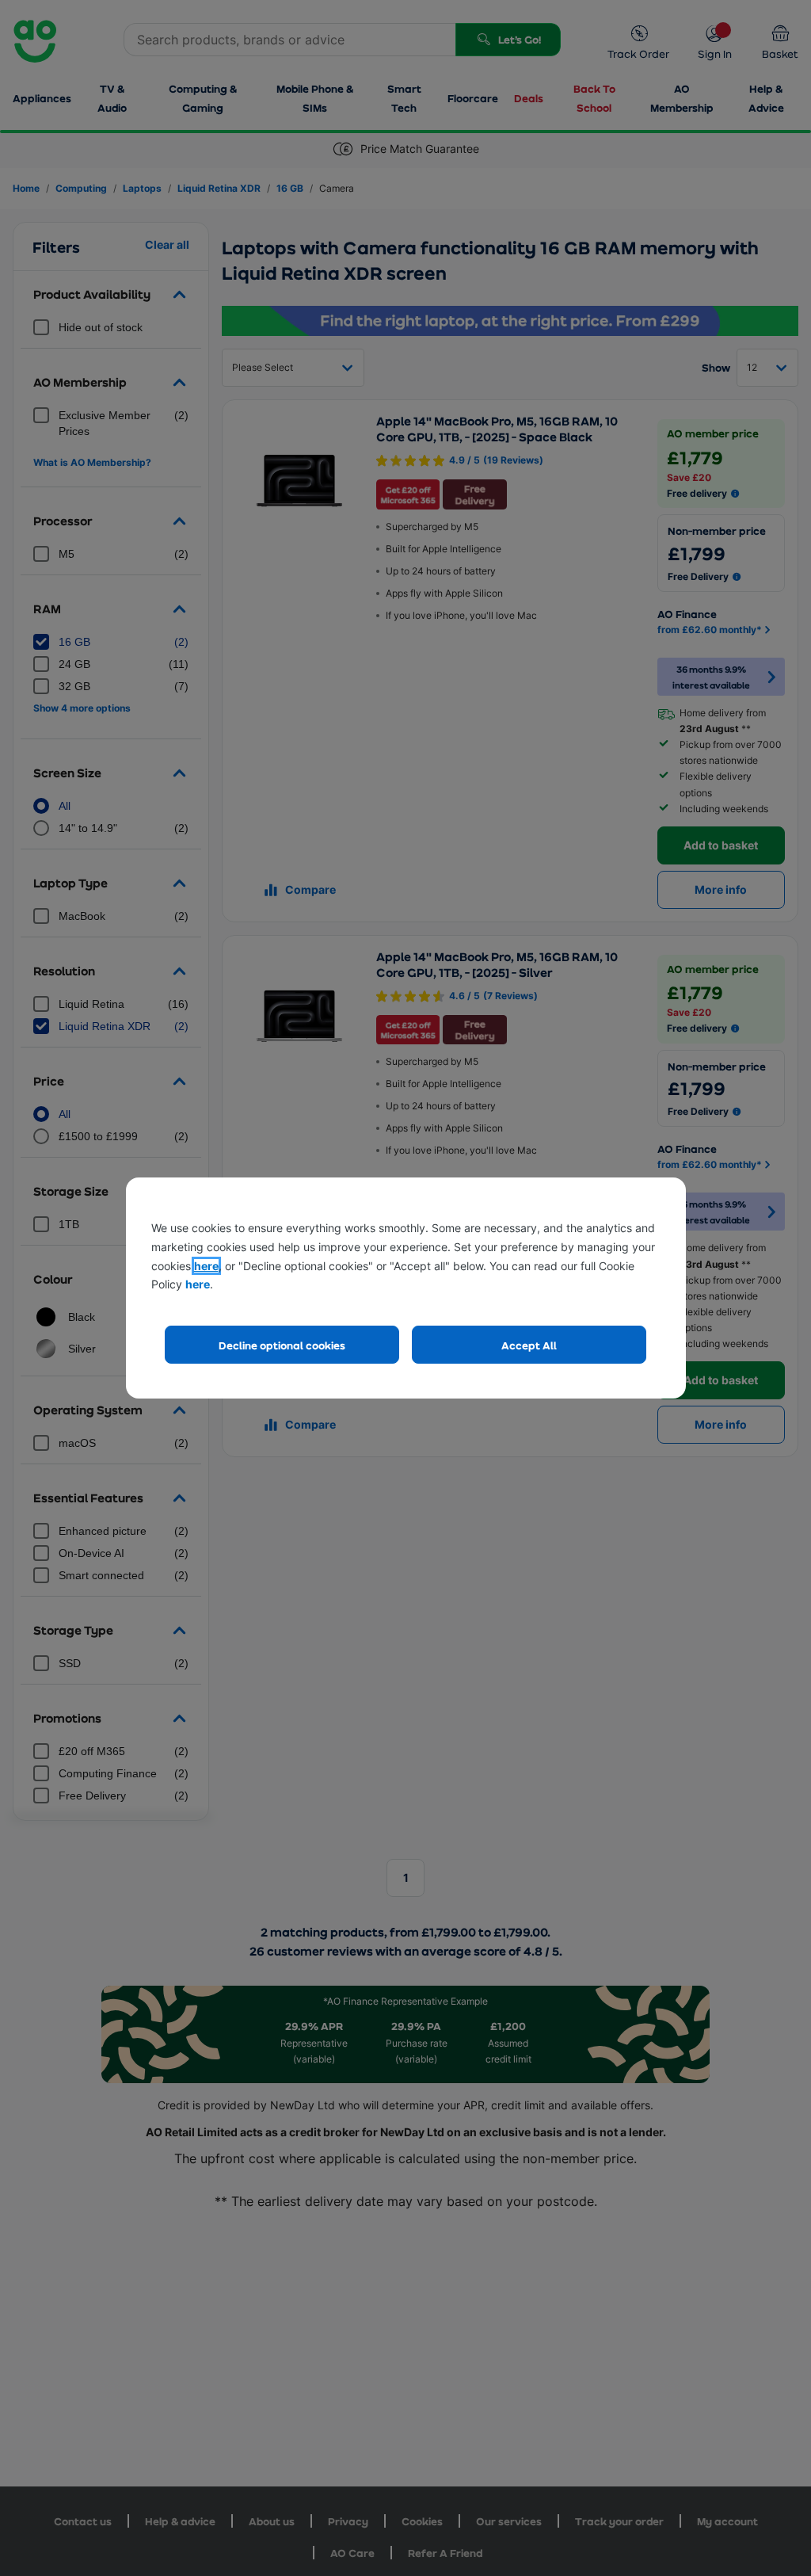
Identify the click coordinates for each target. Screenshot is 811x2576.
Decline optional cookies (282, 1345)
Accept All (529, 1345)
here (206, 1266)
